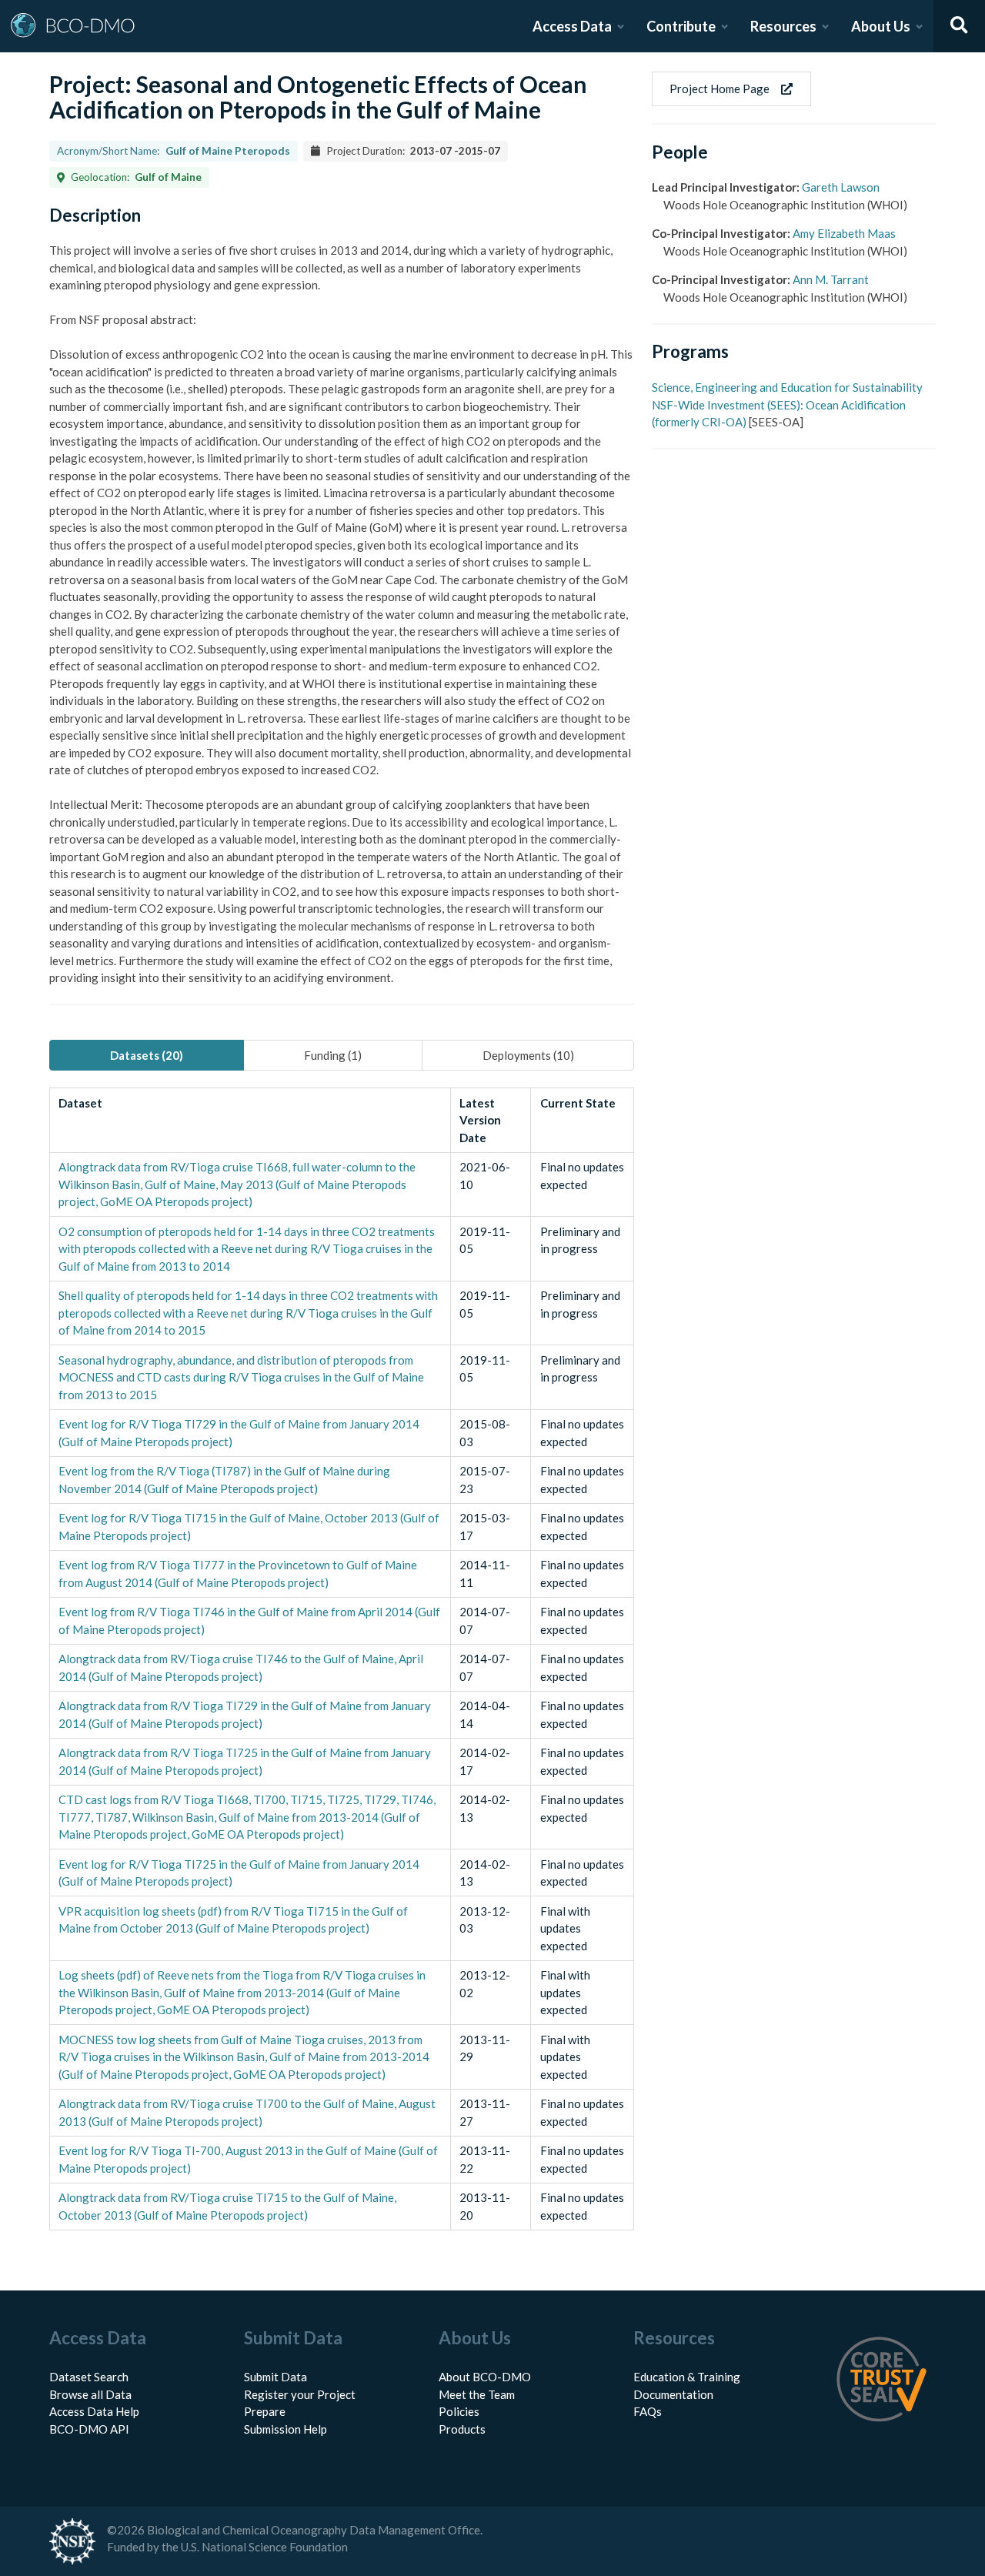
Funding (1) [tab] (333, 1055)
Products (462, 2429)
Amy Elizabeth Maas (844, 233)
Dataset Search (89, 2377)
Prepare (265, 2411)
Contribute (681, 26)
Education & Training (687, 2377)
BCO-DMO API (89, 2429)
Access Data (572, 26)
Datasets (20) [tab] (147, 1055)
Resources (783, 26)
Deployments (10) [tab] (528, 1055)
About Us (881, 26)
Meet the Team (477, 2394)
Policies (459, 2411)
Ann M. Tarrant (831, 279)
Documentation (673, 2394)
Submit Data (275, 2377)
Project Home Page (720, 89)
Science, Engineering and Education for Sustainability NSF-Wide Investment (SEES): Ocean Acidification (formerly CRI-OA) (787, 404)
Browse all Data (90, 2394)
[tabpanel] (342, 1659)
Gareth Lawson (841, 187)
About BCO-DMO (485, 2377)
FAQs (648, 2411)
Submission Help (285, 2429)
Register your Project (300, 2394)
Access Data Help (94, 2411)
